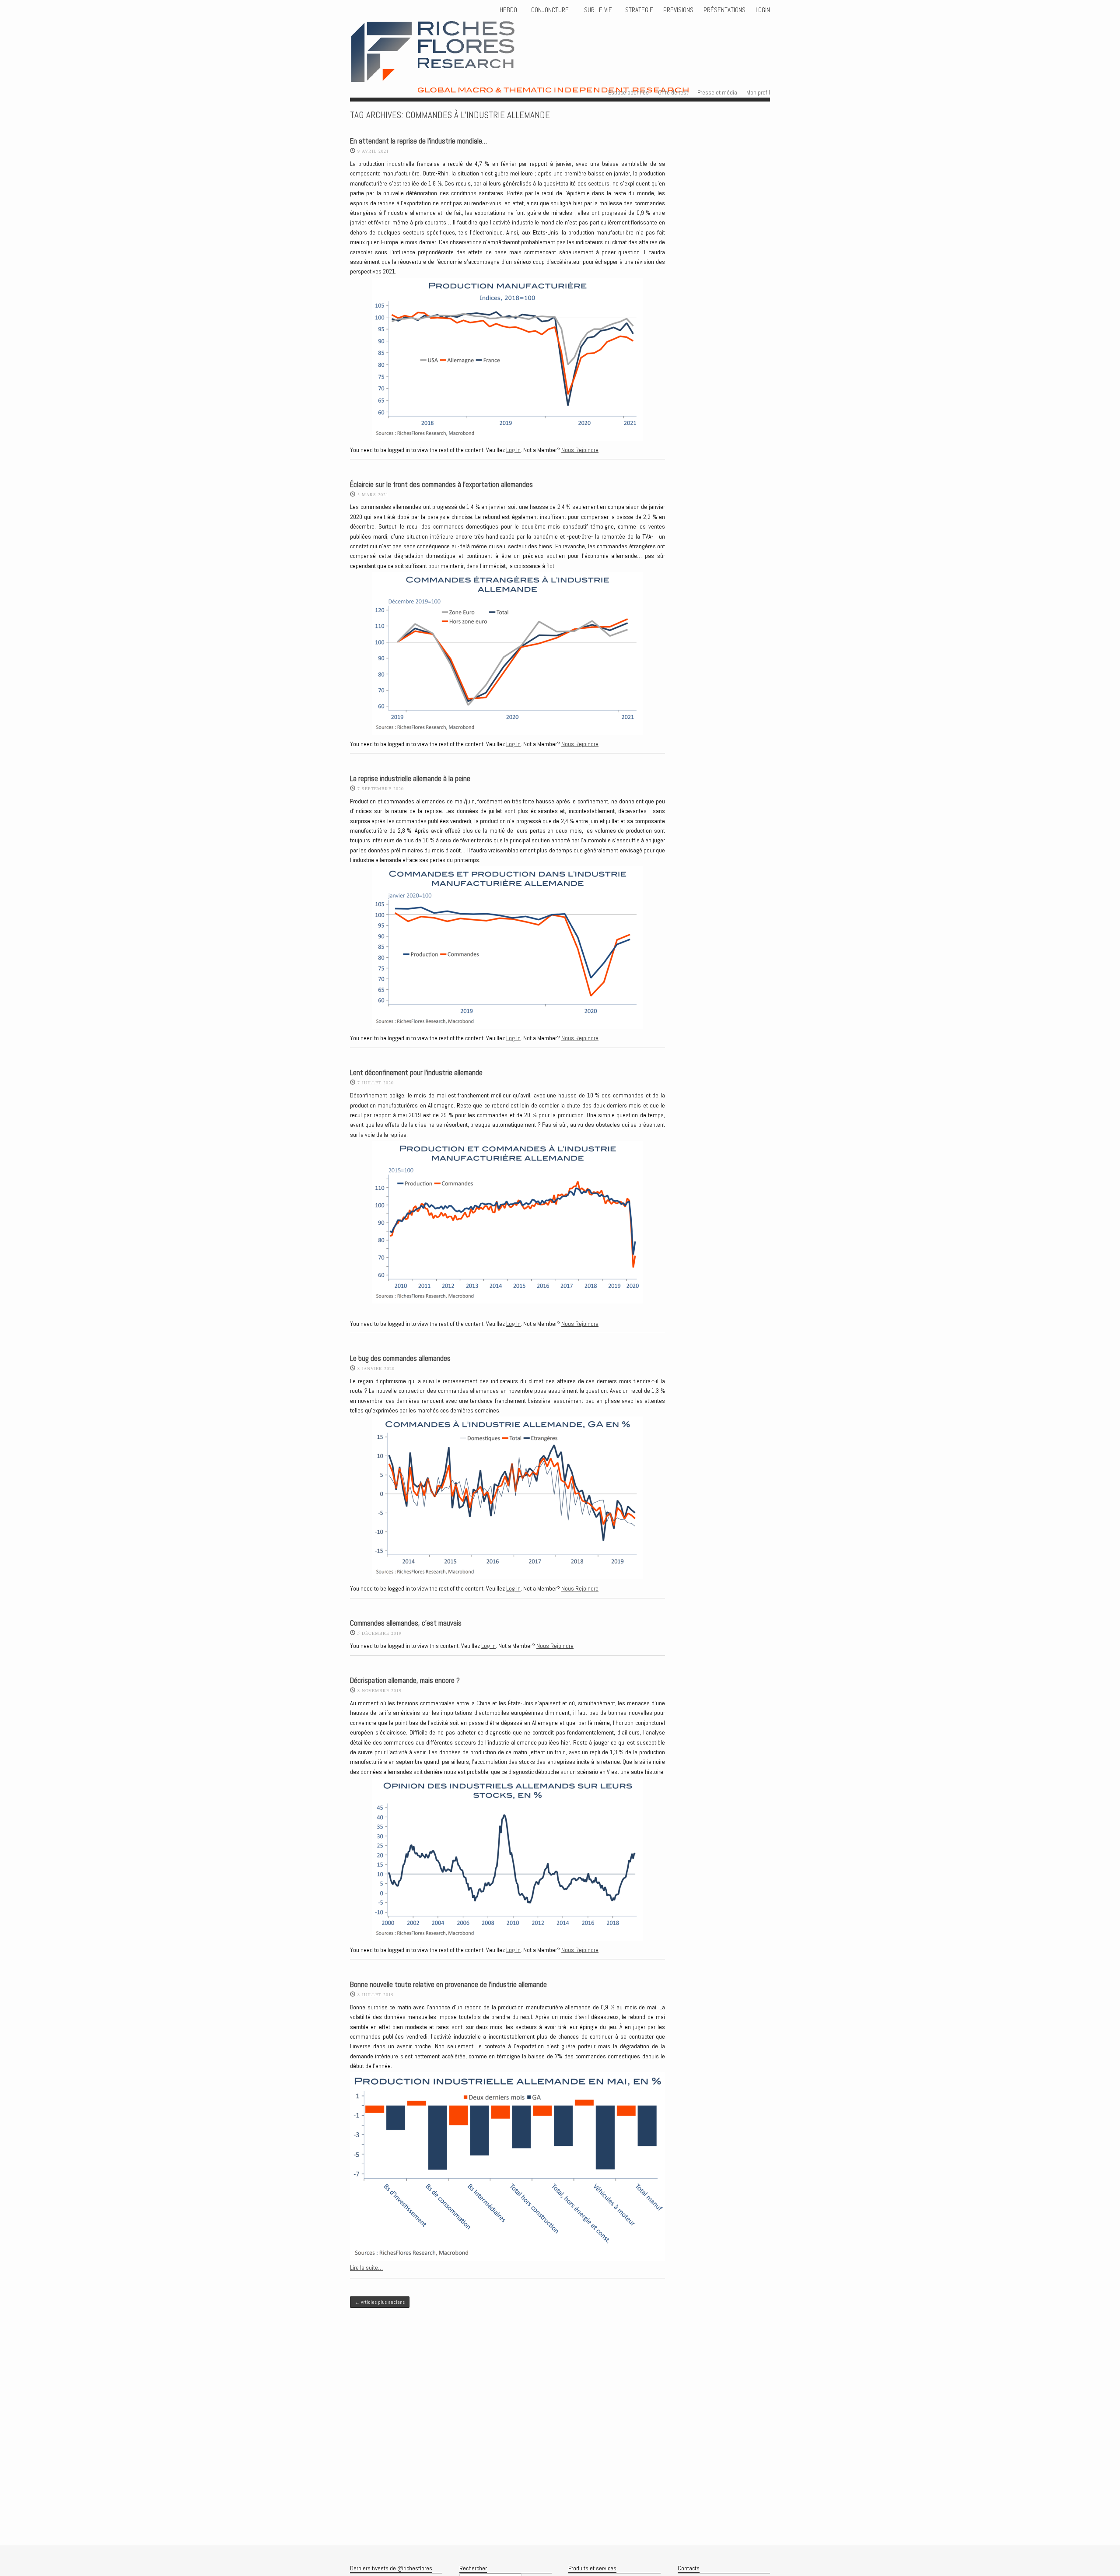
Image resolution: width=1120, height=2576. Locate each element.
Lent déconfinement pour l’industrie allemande (416, 1073)
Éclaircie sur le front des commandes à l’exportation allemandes (441, 485)
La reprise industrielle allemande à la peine (410, 779)
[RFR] (552, 85)
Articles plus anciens (380, 2302)
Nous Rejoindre (580, 450)
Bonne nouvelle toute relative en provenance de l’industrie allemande (448, 1985)
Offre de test (673, 92)
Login (763, 10)
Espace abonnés (628, 92)
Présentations (724, 10)
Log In (513, 450)
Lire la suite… (366, 2268)
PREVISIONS (678, 10)
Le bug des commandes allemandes (400, 1358)
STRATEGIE (638, 10)
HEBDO (508, 10)
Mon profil (758, 92)
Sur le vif (597, 10)
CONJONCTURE (551, 10)
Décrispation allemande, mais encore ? (405, 1681)
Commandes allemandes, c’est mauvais (406, 1623)
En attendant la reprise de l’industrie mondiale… (418, 141)
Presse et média (717, 92)
